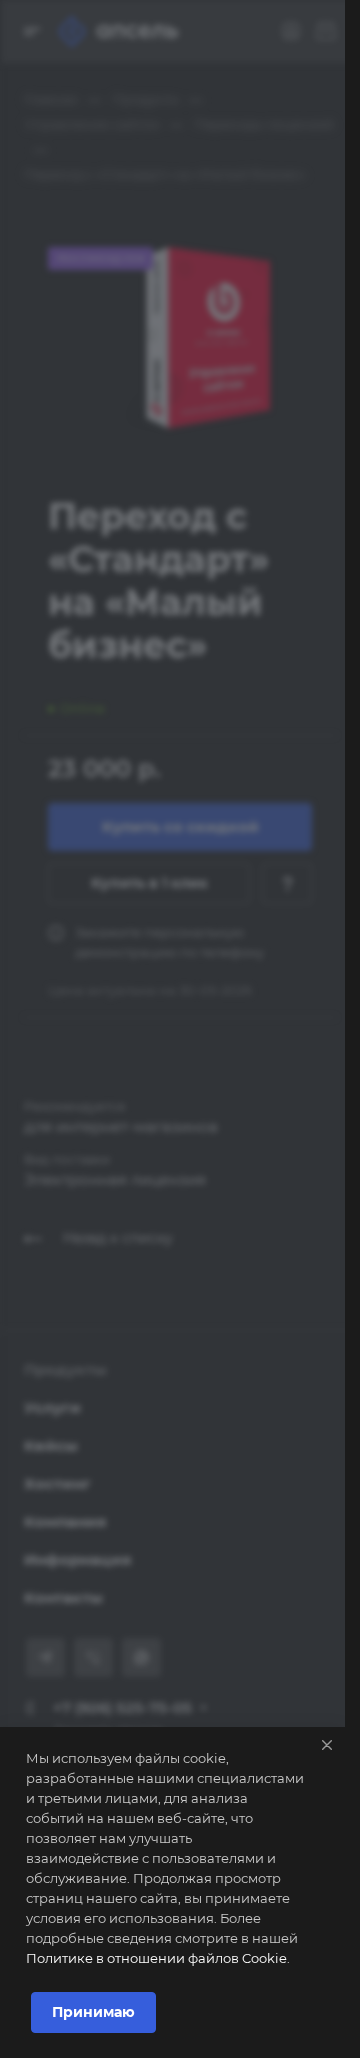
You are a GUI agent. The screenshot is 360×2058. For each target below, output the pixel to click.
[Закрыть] (327, 1745)
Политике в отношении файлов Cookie (156, 1958)
